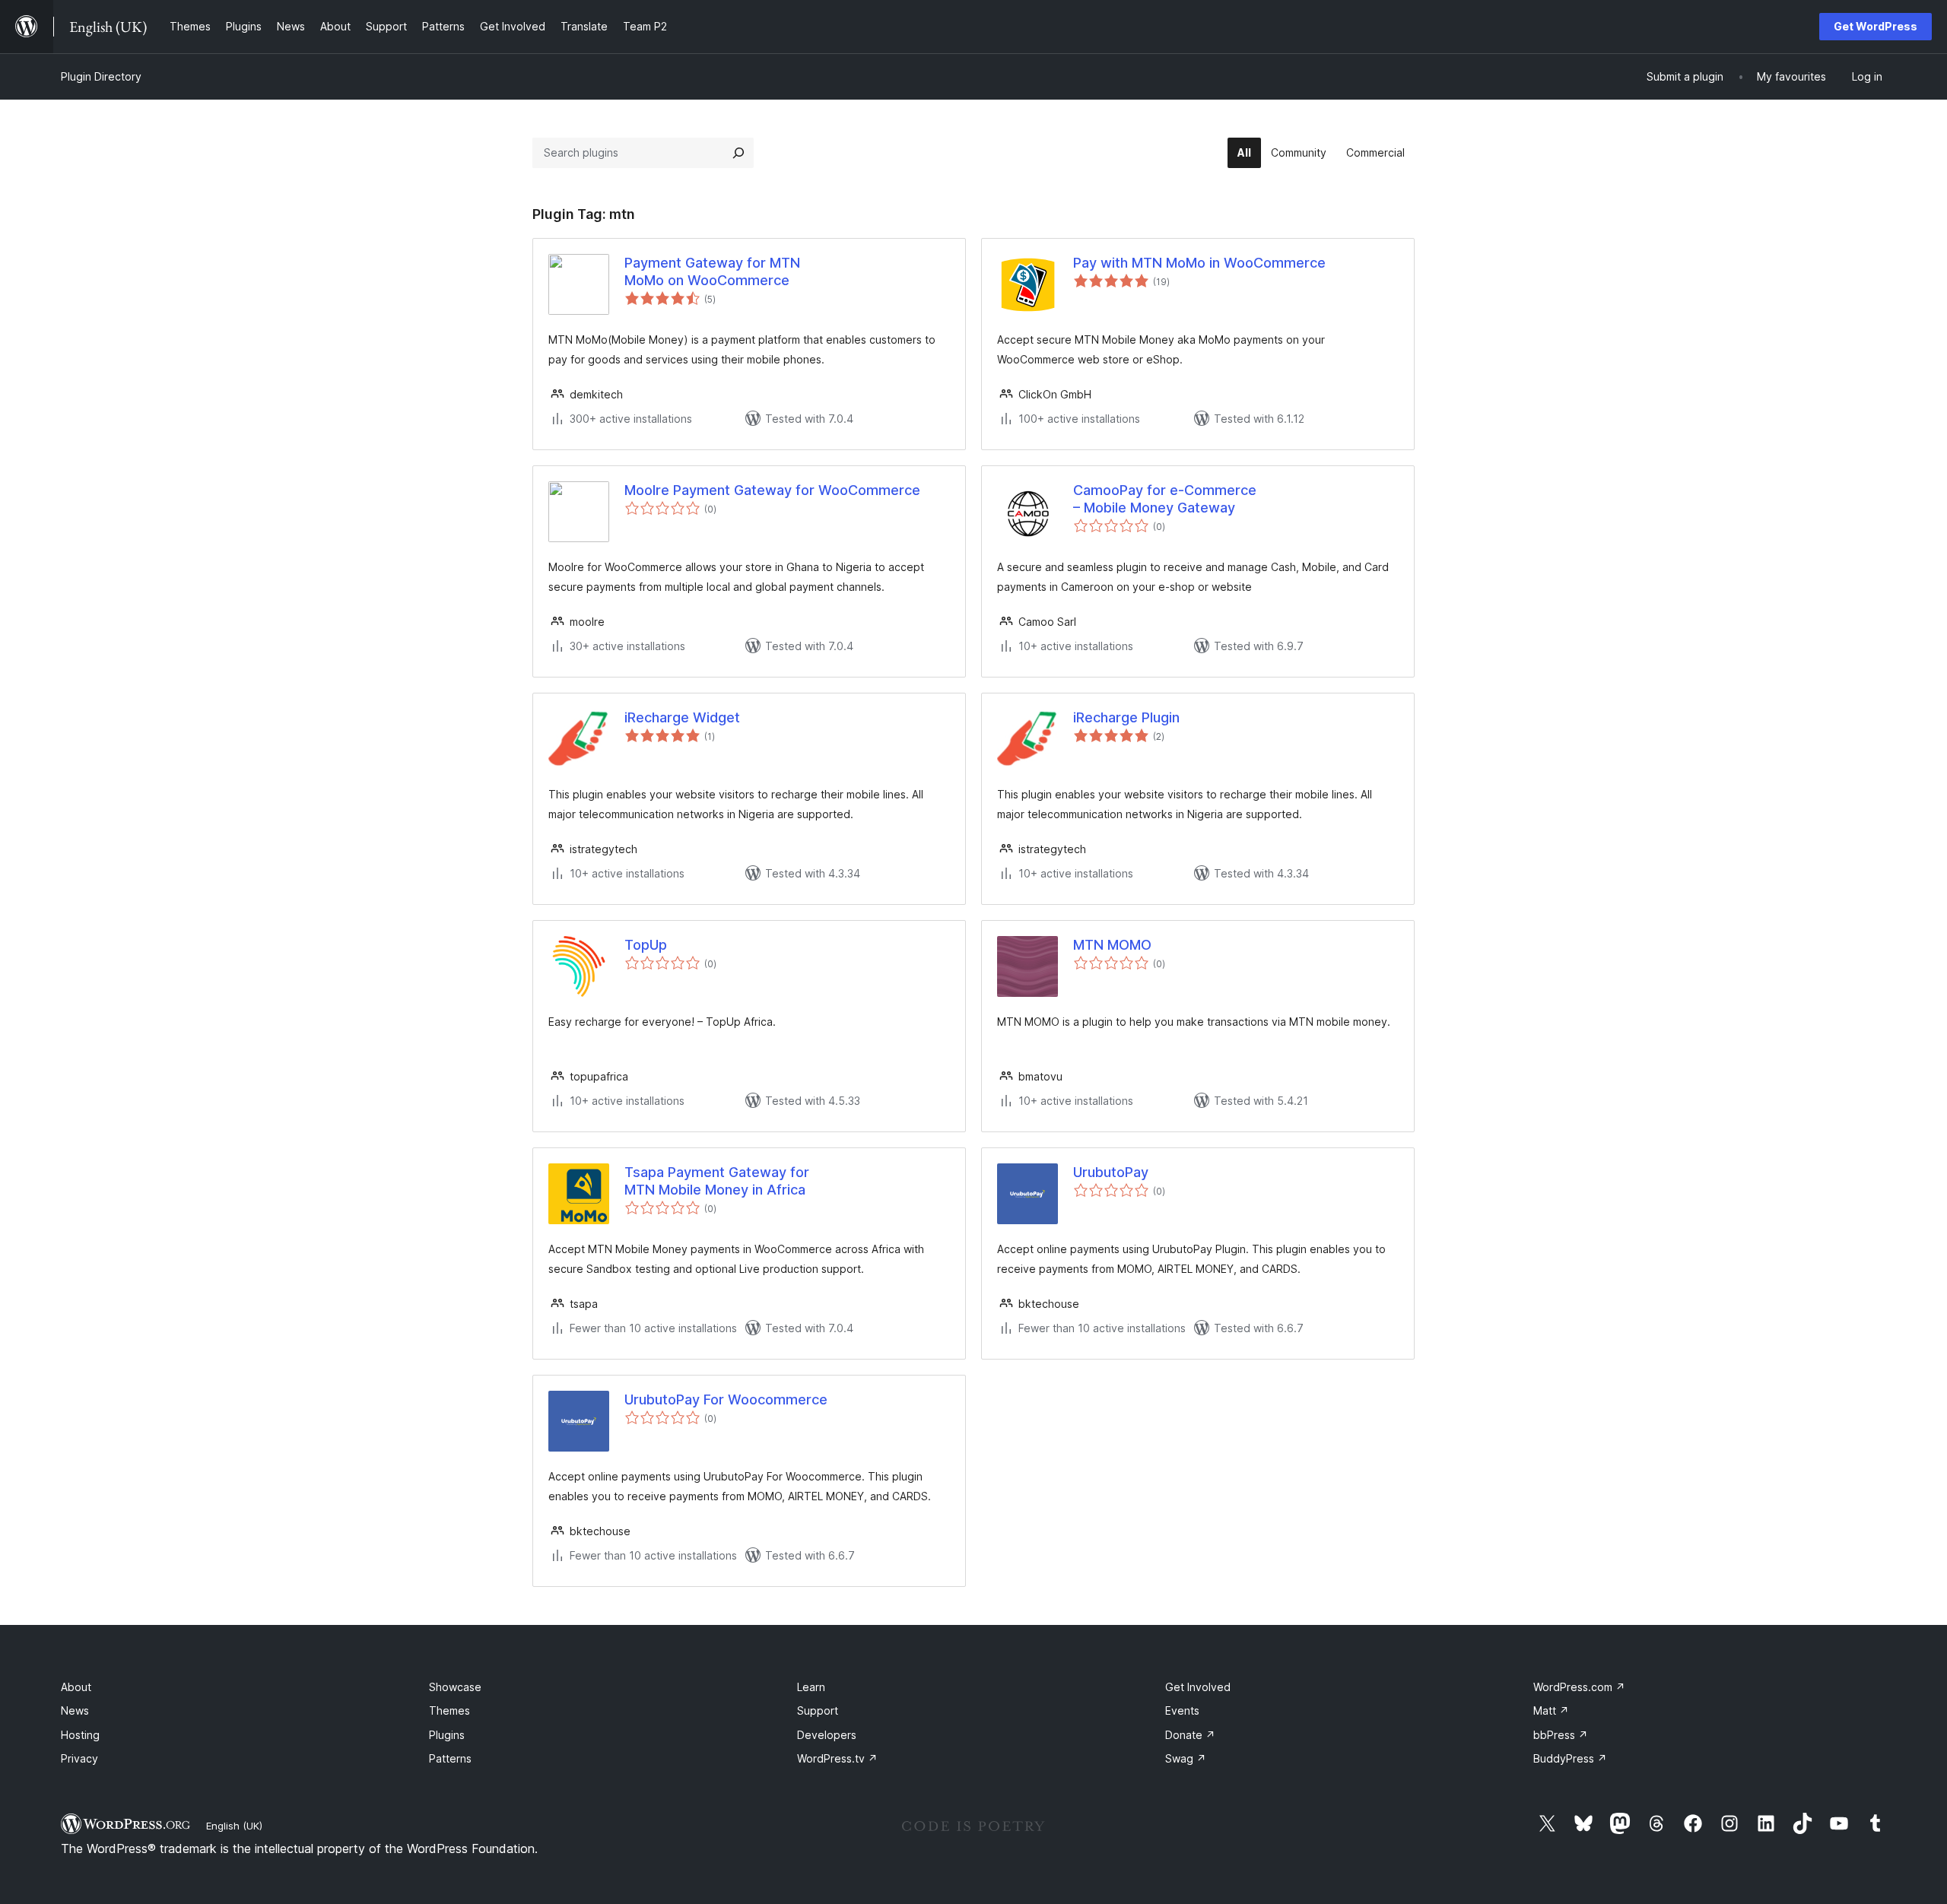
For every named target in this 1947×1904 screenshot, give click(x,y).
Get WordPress (1876, 26)
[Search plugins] (738, 153)
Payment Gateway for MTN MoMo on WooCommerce (712, 271)
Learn (811, 1687)
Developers (827, 1735)
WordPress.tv (837, 1758)
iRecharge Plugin (1126, 717)
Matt (1551, 1710)
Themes (449, 1710)
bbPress (1561, 1735)
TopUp (646, 945)
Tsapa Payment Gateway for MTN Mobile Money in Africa (717, 1181)
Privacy (79, 1758)
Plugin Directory (101, 76)
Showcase (455, 1687)
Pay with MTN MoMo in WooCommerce (1199, 263)
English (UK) (234, 1826)
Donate (1190, 1735)
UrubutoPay (1111, 1172)
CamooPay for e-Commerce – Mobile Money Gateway (1165, 499)
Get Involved (1198, 1687)
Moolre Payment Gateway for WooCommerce (772, 490)
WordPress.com (1579, 1687)
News (75, 1710)
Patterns (450, 1758)
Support (818, 1710)
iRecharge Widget (682, 717)
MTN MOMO (1112, 945)
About (76, 1687)
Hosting (80, 1735)
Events (1182, 1710)
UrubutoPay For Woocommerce (726, 1399)
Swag (1186, 1758)
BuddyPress (1570, 1758)
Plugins (447, 1735)
